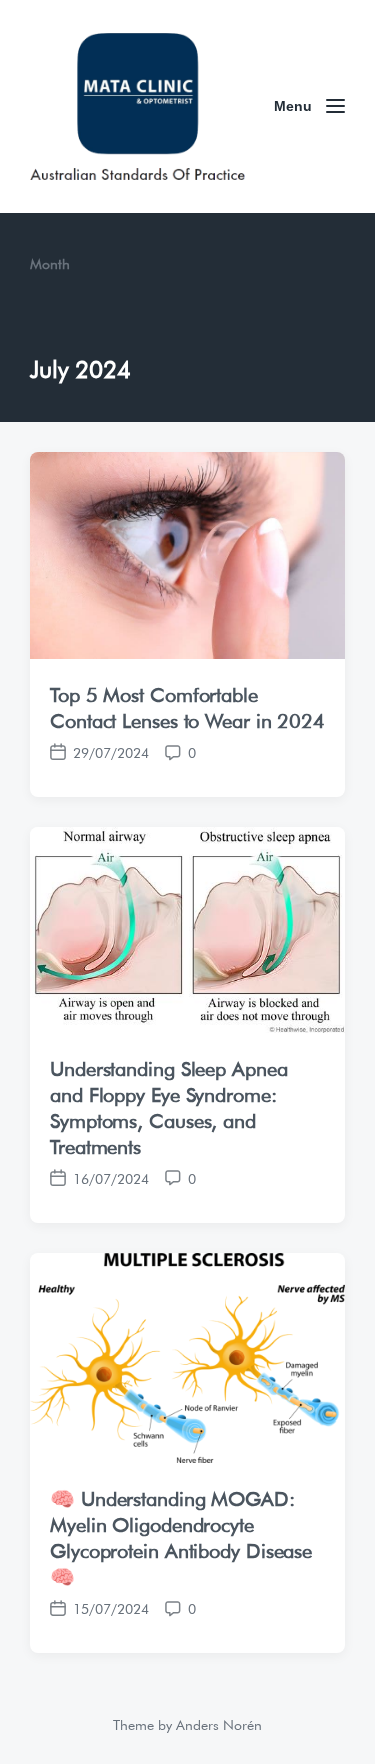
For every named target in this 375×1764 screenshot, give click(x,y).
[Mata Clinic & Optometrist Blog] (137, 106)
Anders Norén (219, 1723)
